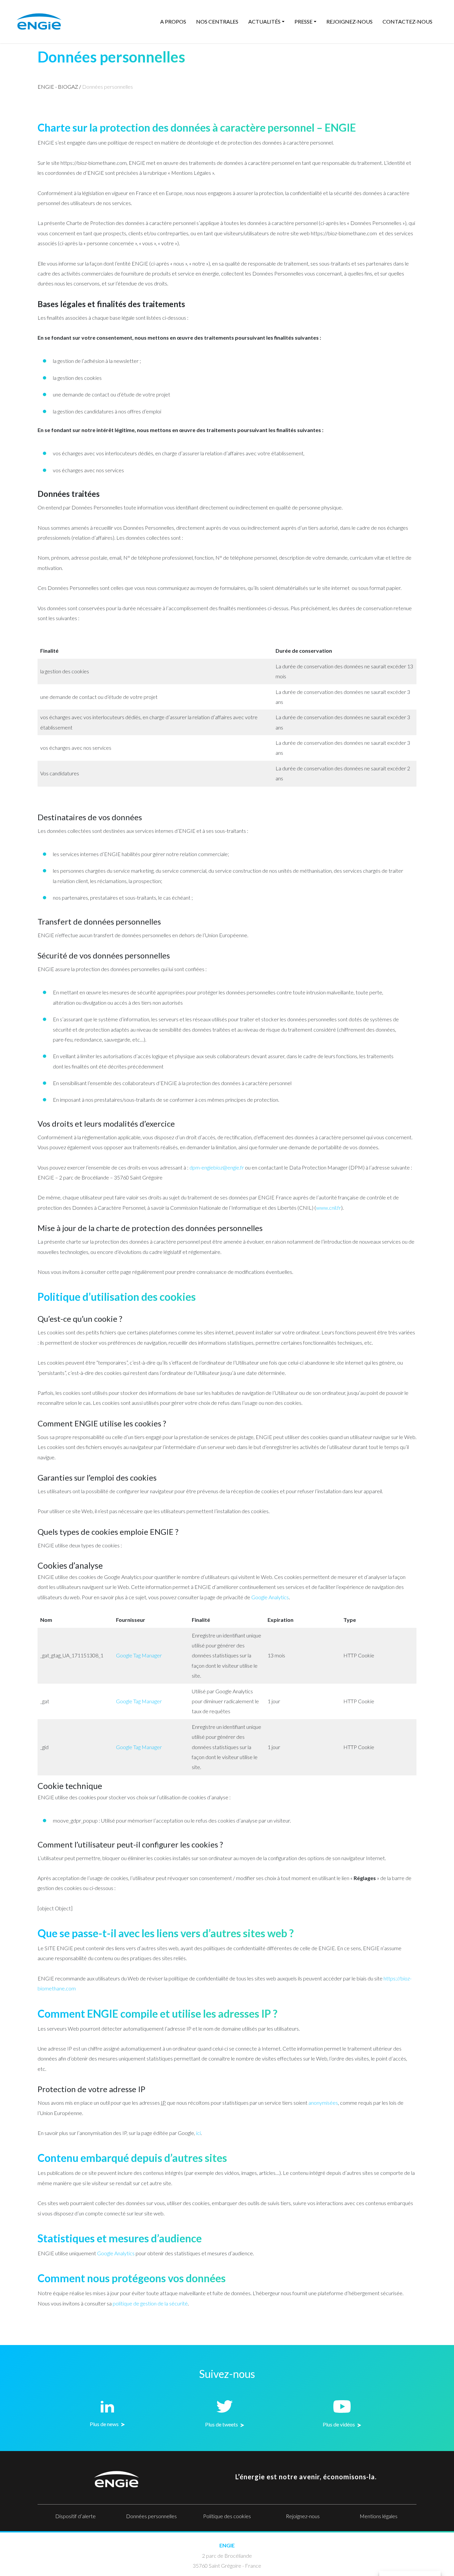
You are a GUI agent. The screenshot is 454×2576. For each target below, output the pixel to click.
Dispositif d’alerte (75, 2516)
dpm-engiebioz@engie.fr (217, 1167)
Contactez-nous (407, 21)
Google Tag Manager (139, 1655)
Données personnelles (151, 2516)
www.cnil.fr (329, 1208)
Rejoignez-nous (349, 21)
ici (198, 2133)
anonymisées (323, 2103)
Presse (303, 21)
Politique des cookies (227, 2516)
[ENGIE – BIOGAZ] (39, 21)
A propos (173, 21)
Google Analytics (270, 1597)
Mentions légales (379, 2516)
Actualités (264, 21)
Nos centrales (217, 21)
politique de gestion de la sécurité (150, 2303)
